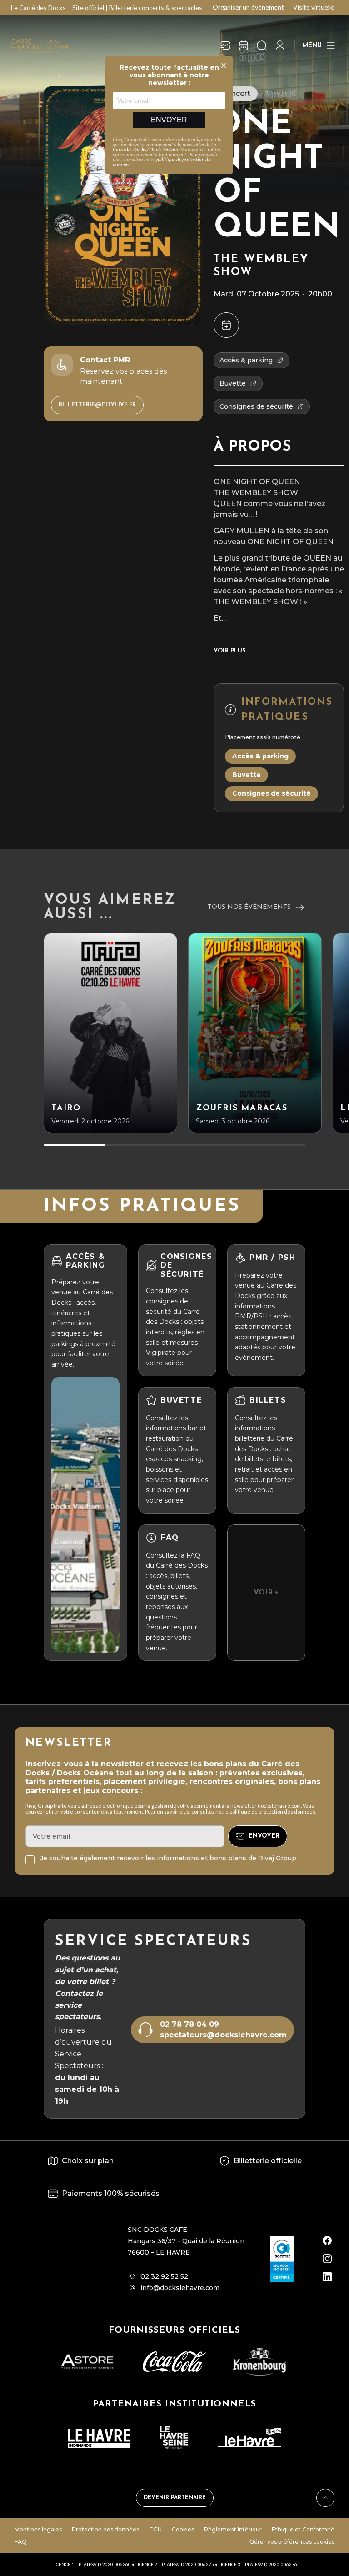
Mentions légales (38, 2529)
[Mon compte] (280, 45)
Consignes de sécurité (272, 793)
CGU (155, 2529)
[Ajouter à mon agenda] (226, 325)
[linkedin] (327, 2277)
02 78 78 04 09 (189, 2024)
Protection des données (105, 2529)
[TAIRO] (110, 1033)
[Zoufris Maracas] (255, 1033)
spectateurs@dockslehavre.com (223, 2035)
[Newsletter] (225, 45)
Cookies (183, 2529)
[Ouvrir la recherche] (262, 45)
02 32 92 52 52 (164, 2276)
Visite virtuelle (314, 7)
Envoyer (169, 120)
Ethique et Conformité (303, 2529)
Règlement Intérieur (233, 2529)
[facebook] (327, 2240)
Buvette (247, 775)
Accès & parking (260, 756)
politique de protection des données (162, 162)
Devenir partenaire (175, 2498)
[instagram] (327, 2259)
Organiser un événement (248, 7)
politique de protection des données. (273, 1812)
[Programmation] (244, 45)
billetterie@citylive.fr (97, 405)
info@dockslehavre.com (180, 2288)
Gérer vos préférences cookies (292, 2542)
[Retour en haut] (325, 2498)
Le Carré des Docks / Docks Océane (164, 147)
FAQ (21, 2542)
